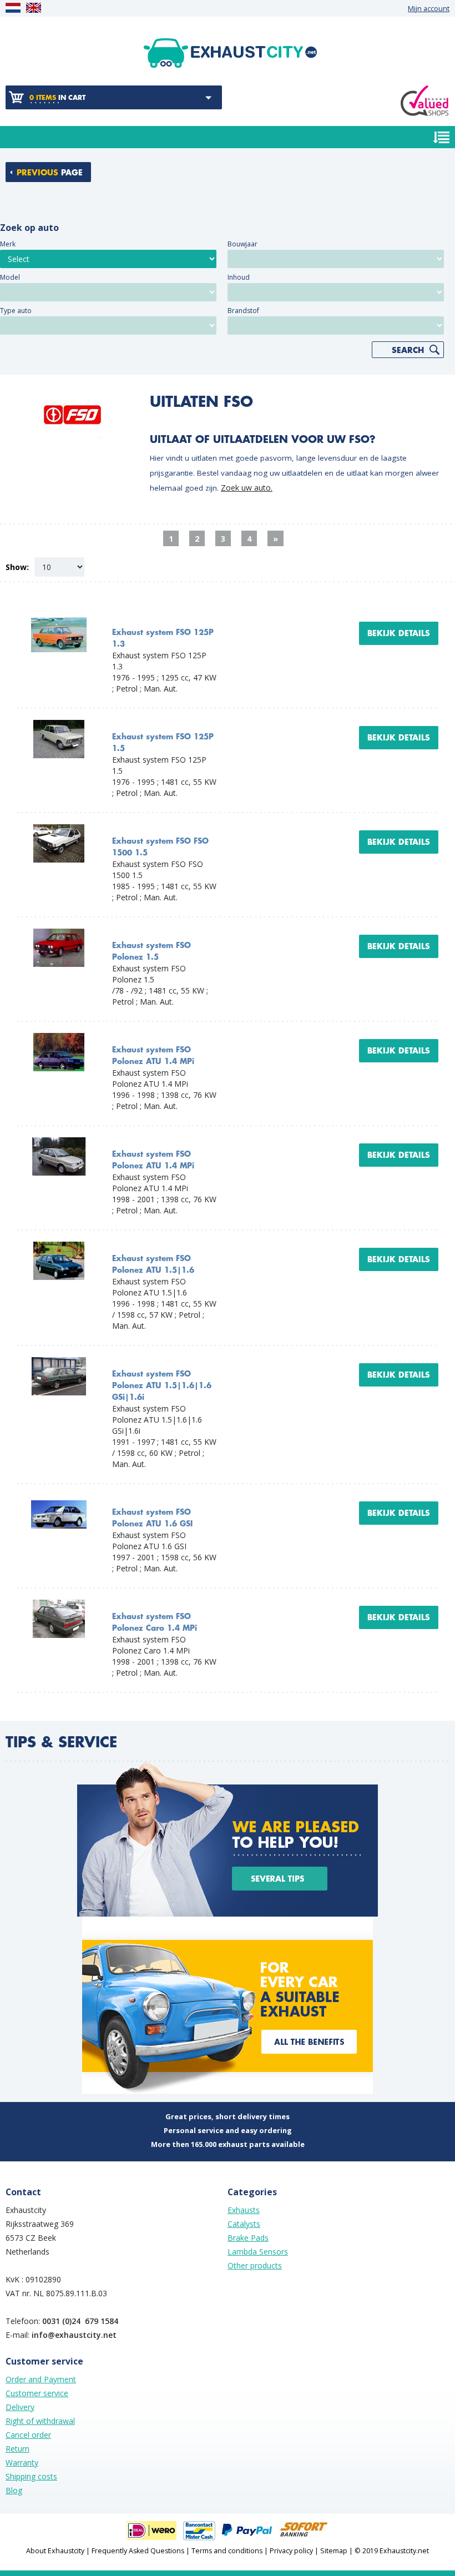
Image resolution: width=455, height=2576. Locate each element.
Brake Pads (248, 2238)
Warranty (22, 2462)
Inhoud (239, 277)
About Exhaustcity (55, 2551)
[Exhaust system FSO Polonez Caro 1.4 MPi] (59, 1605)
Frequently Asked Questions (138, 2551)
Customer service (37, 2393)
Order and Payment (41, 2379)
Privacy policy (291, 2551)
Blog (14, 2490)
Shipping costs (31, 2476)
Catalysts (244, 2224)
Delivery (20, 2407)
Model (10, 277)
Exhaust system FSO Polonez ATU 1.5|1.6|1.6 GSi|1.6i (162, 1386)
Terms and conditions (227, 2551)
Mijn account (429, 9)
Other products (255, 2265)
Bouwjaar (242, 244)
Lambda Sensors (258, 2252)
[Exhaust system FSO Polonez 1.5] (59, 934)
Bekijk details (399, 633)
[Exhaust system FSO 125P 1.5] (59, 725)
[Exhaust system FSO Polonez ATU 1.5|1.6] (59, 1247)
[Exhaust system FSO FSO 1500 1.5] (59, 830)
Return (17, 2449)
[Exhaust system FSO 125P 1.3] (59, 621)
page (50, 173)
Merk (8, 244)
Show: (17, 567)
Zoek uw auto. (247, 488)
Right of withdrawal (40, 2421)
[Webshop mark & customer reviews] (424, 101)
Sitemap (334, 2551)
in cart (57, 98)
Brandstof (243, 311)
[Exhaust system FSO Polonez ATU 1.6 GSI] (59, 1501)
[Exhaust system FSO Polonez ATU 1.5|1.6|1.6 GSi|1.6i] (59, 1362)
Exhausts (244, 2210)
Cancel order (28, 2435)
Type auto (16, 311)
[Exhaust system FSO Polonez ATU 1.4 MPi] (59, 1038)
